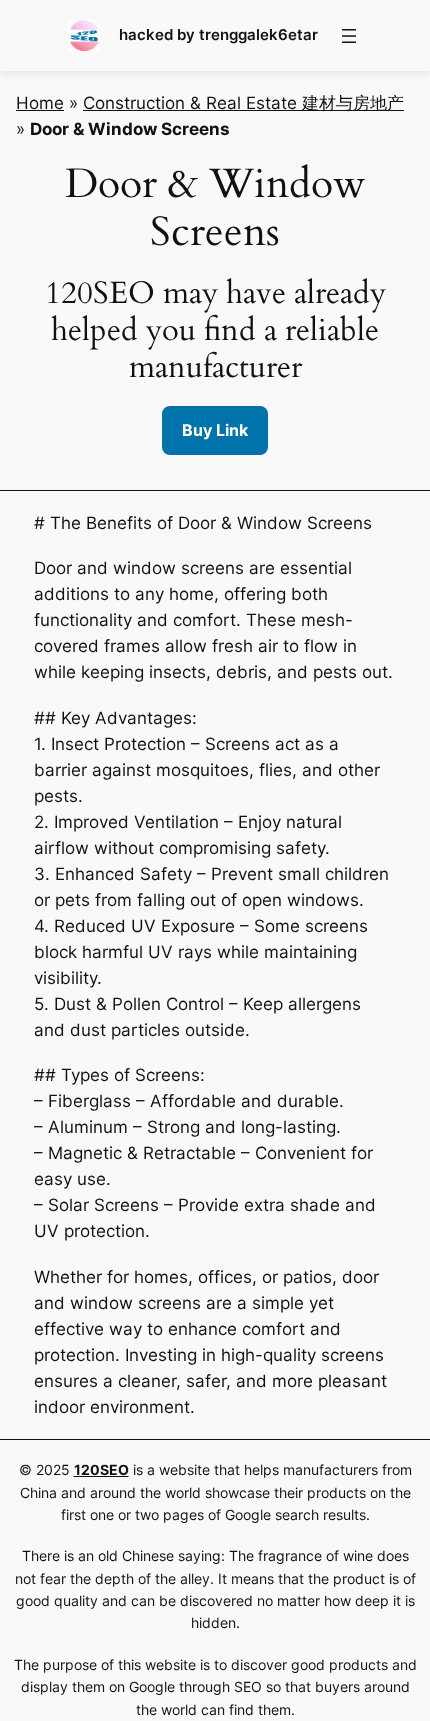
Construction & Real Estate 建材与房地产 (243, 103)
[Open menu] (349, 36)
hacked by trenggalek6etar (218, 35)
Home (40, 103)
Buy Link (215, 430)
